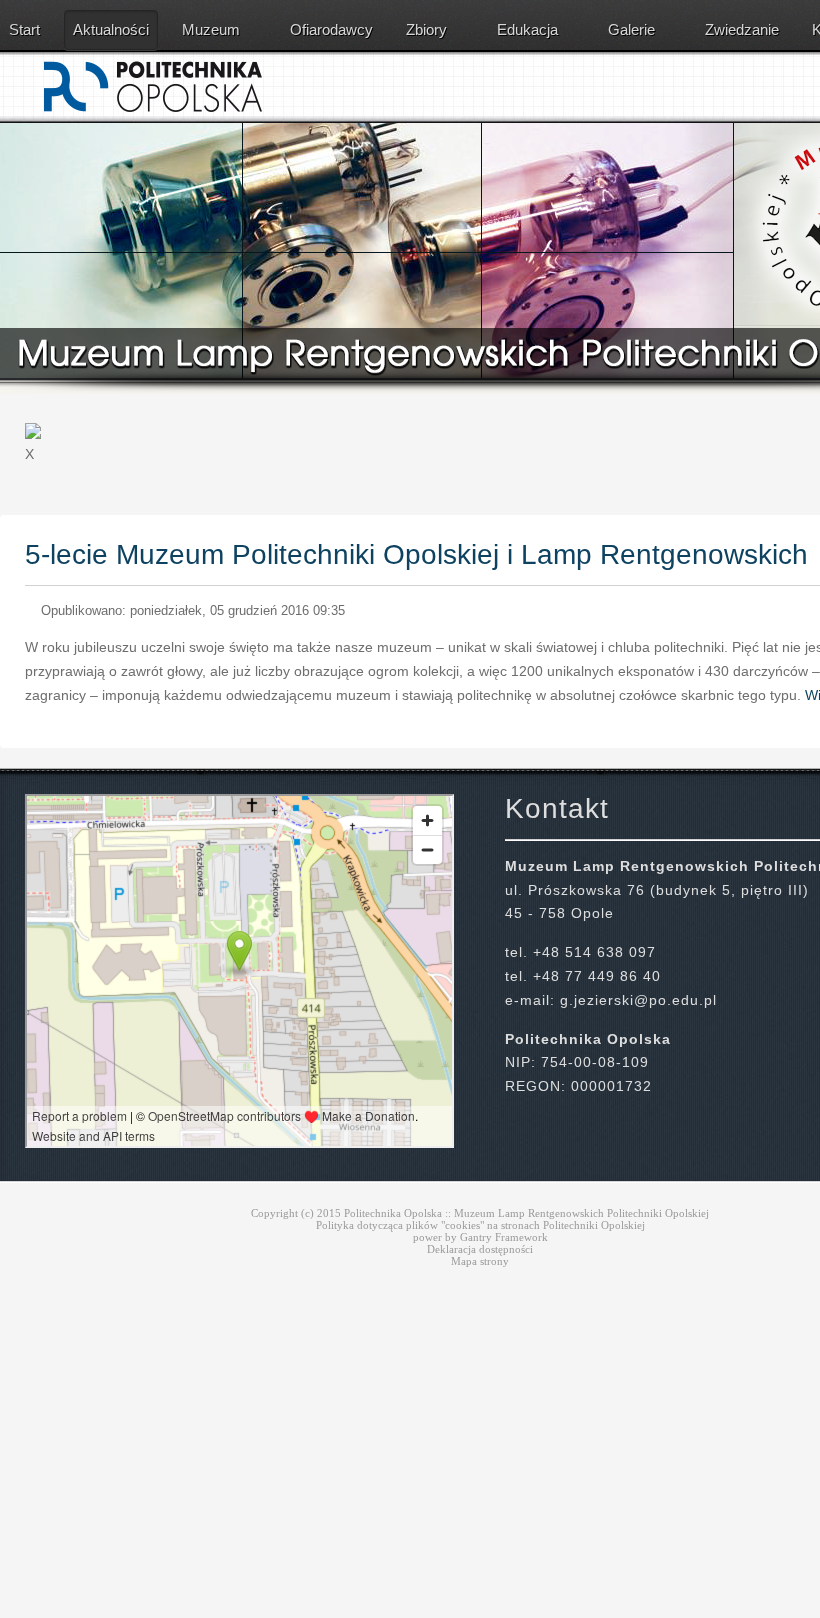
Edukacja (527, 29)
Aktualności (111, 29)
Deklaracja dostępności (480, 1249)
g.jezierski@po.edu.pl (638, 1000)
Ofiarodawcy (331, 29)
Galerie (631, 29)
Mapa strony (480, 1261)
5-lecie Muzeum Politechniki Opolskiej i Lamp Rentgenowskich (416, 554)
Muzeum (211, 29)
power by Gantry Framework (480, 1237)
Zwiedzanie (742, 29)
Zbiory (426, 29)
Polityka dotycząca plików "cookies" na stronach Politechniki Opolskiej (480, 1225)
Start (24, 29)
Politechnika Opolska (393, 1213)
